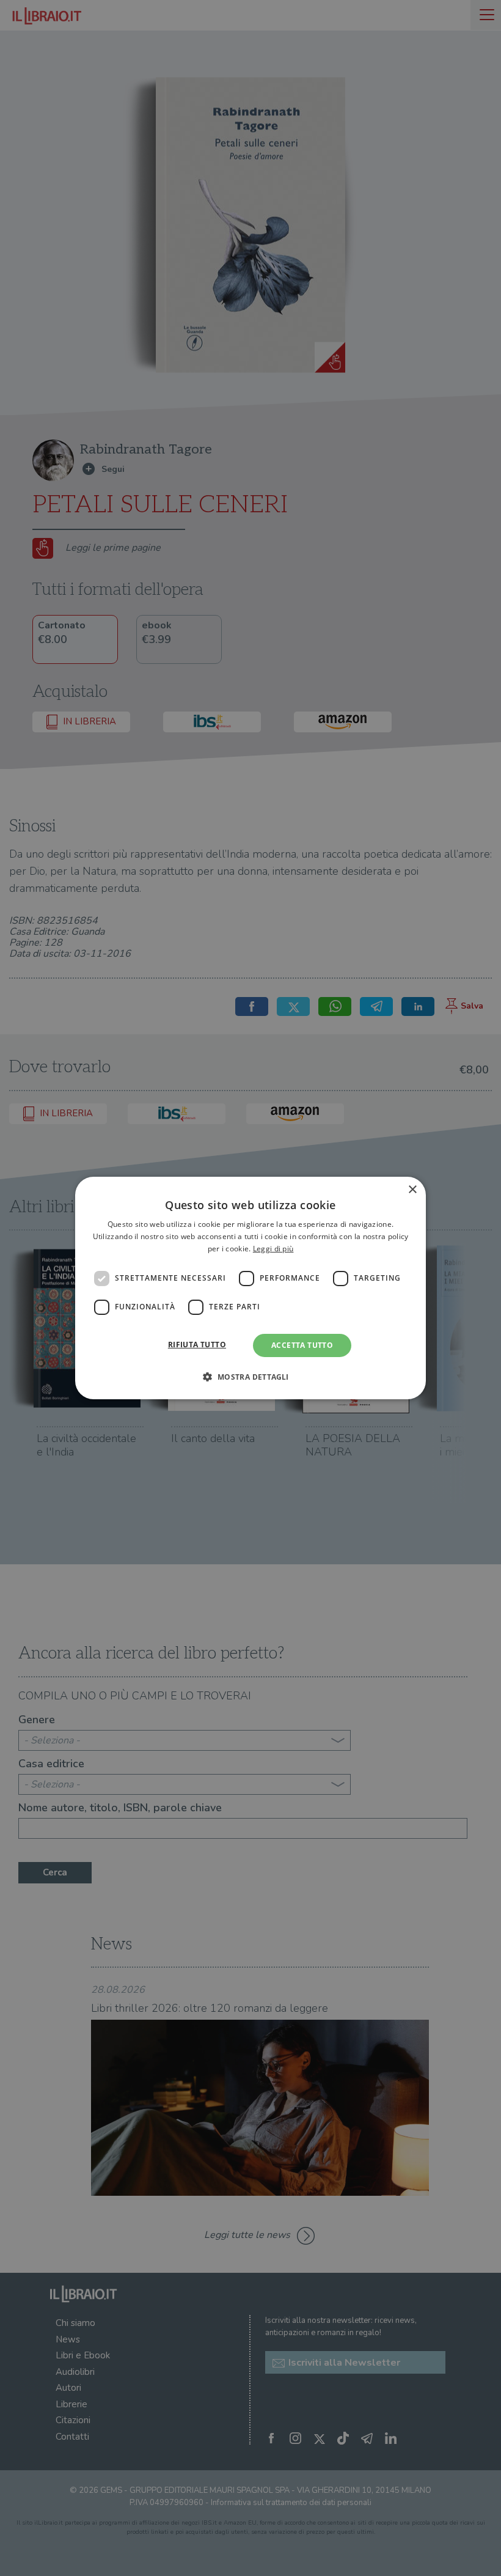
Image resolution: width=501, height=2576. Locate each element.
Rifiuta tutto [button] (197, 1345)
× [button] (412, 1190)
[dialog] (250, 1288)
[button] (250, 1377)
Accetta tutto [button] (302, 1345)
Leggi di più (273, 1249)
